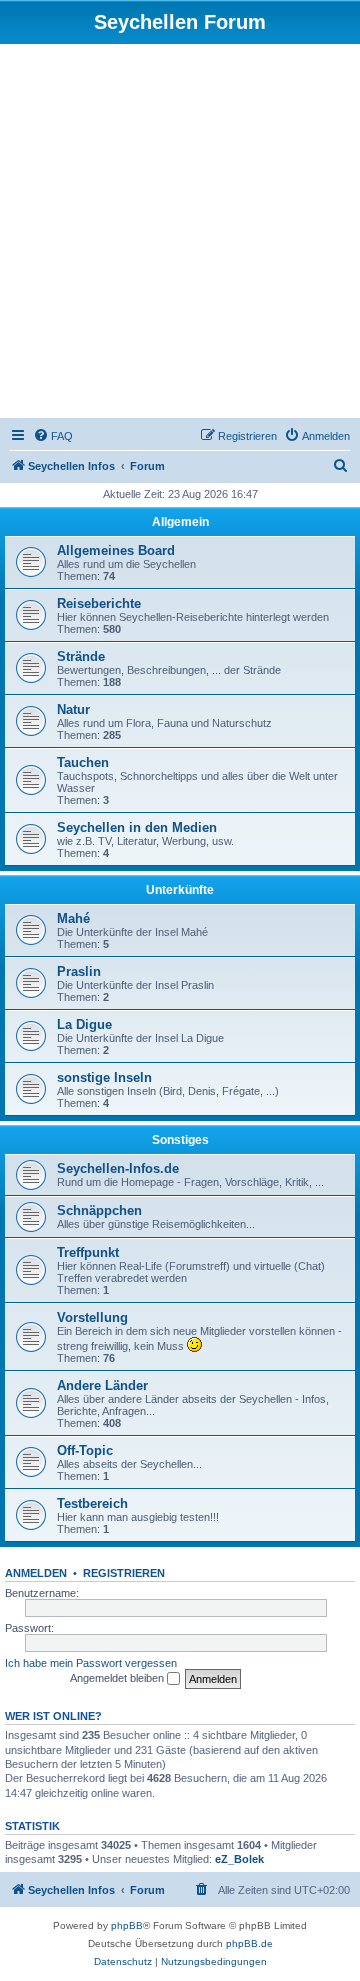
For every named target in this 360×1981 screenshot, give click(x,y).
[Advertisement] (180, 234)
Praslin (79, 971)
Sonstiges (180, 1140)
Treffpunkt (88, 1252)
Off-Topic (85, 1450)
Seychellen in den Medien (137, 827)
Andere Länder (102, 1385)
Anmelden (36, 1573)
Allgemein (180, 522)
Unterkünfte (180, 890)
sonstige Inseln (104, 1077)
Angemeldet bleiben (118, 1678)
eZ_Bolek (239, 1859)
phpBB (127, 1925)
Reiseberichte (99, 603)
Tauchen (83, 762)
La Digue (84, 1024)
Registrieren (124, 1573)
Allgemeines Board (116, 550)
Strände (81, 656)
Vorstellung (92, 1317)
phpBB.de (249, 1943)
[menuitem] (53, 436)
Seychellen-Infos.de (118, 1168)
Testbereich (92, 1503)
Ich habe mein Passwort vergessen (91, 1663)
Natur (73, 709)
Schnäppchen (99, 1210)
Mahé (73, 918)
